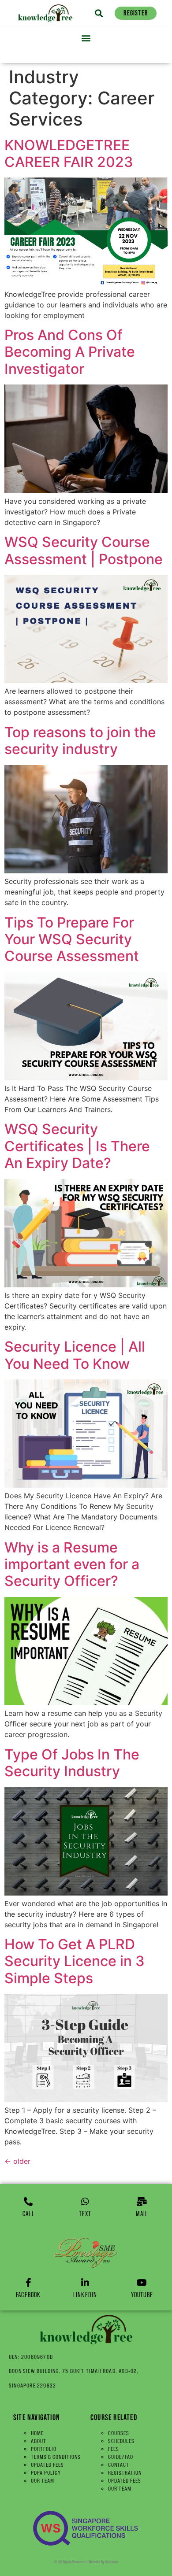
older (17, 2161)
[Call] (28, 2202)
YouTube (142, 2295)
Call (28, 2214)
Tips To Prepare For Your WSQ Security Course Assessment (72, 939)
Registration (125, 2473)
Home (37, 2433)
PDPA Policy (46, 2473)
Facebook (28, 2295)
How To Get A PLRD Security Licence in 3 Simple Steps (75, 1961)
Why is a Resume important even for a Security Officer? (72, 1564)
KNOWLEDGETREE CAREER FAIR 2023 (69, 153)
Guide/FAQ (121, 2457)
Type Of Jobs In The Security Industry (72, 1763)
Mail (142, 2214)
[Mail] (142, 2202)
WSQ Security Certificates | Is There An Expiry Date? (77, 1146)
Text (85, 2214)
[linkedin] (85, 2283)
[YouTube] (142, 2283)
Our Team (43, 2481)
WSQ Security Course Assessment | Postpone (84, 550)
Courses (119, 2433)
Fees (114, 2449)
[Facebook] (28, 2283)
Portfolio (44, 2449)
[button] (99, 13)
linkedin (85, 2295)
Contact (119, 2465)
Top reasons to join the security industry (80, 741)
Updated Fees (47, 2465)
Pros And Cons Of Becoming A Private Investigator (70, 352)
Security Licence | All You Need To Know (75, 1355)
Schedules (121, 2441)
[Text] (85, 2202)
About (39, 2441)
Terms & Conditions (56, 2457)
